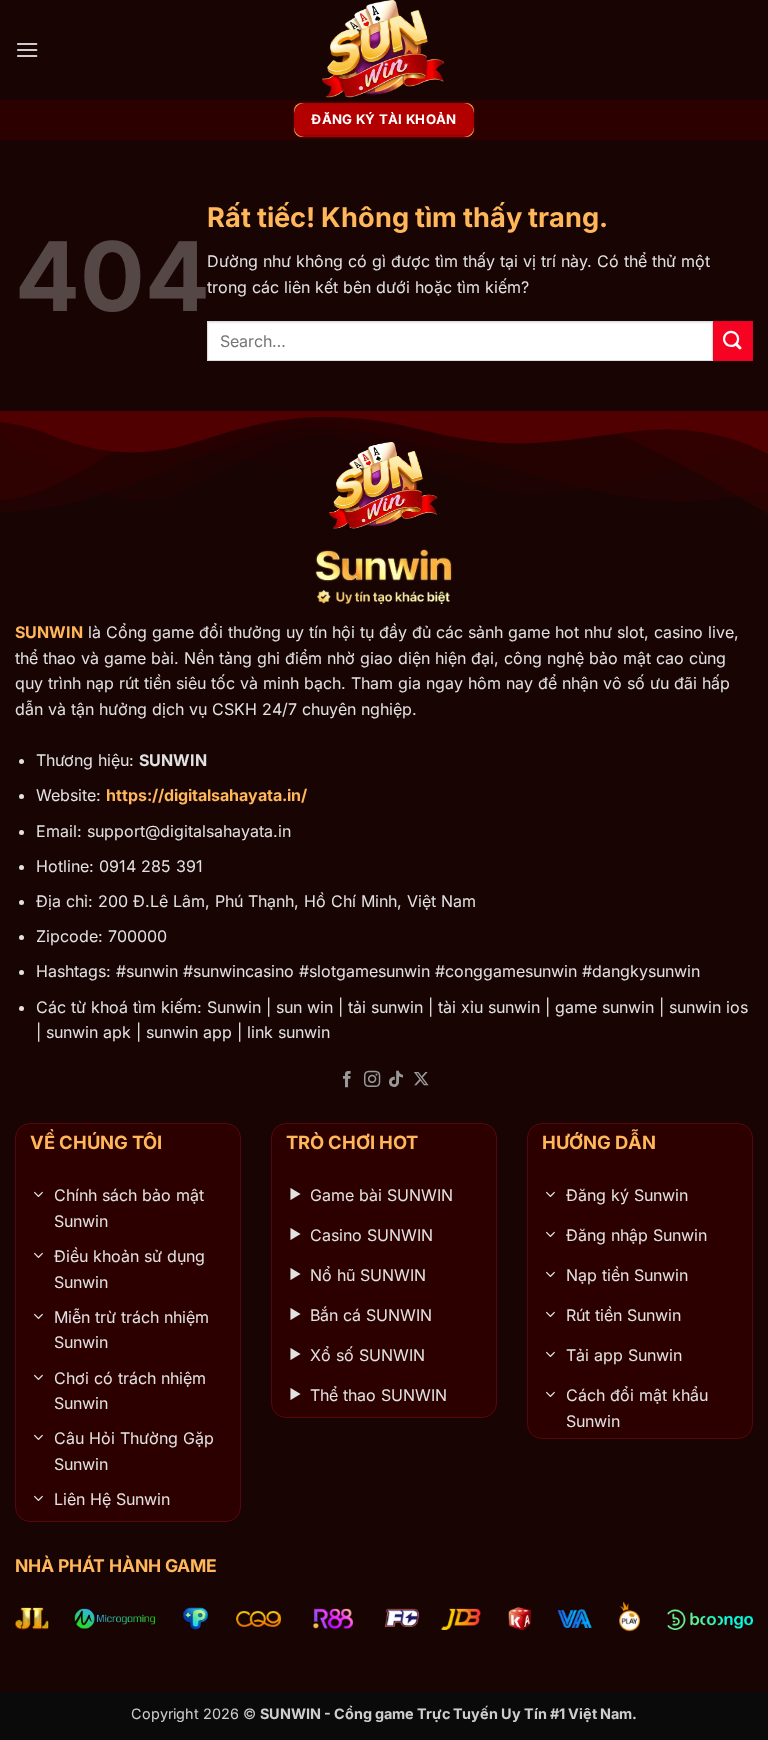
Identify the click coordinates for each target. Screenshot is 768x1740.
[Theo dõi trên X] (421, 1080)
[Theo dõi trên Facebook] (347, 1080)
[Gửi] (733, 340)
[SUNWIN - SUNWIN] (384, 50)
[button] (27, 49)
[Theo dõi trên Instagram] (372, 1080)
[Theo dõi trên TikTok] (396, 1080)
